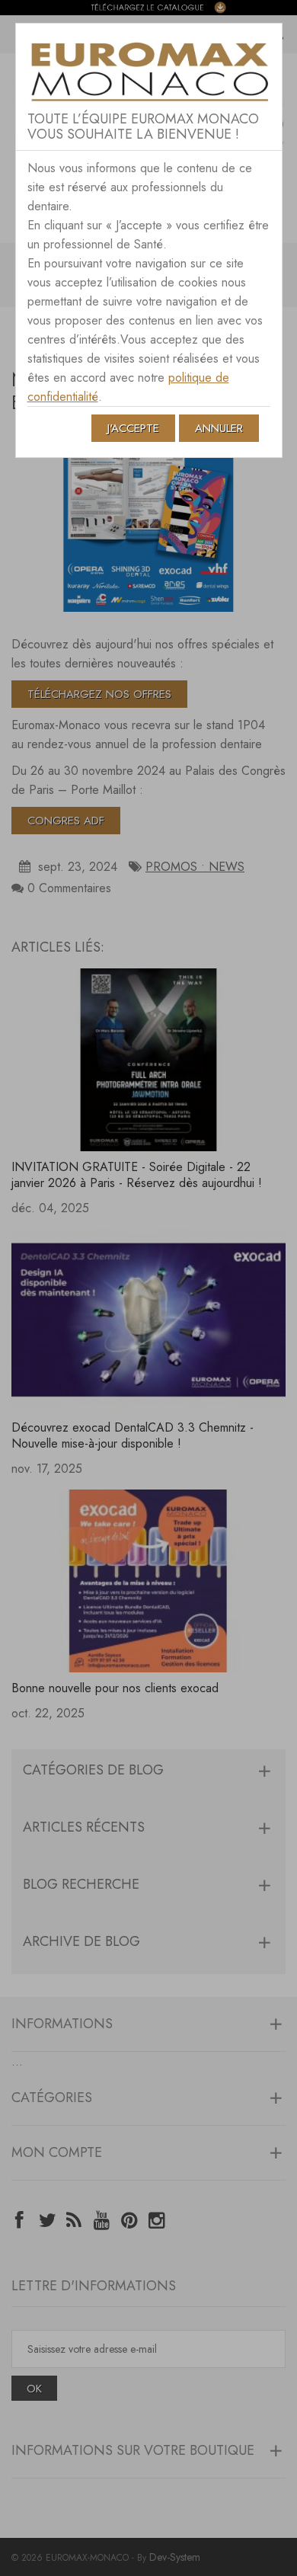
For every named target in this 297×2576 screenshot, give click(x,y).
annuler (219, 428)
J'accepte (133, 428)
